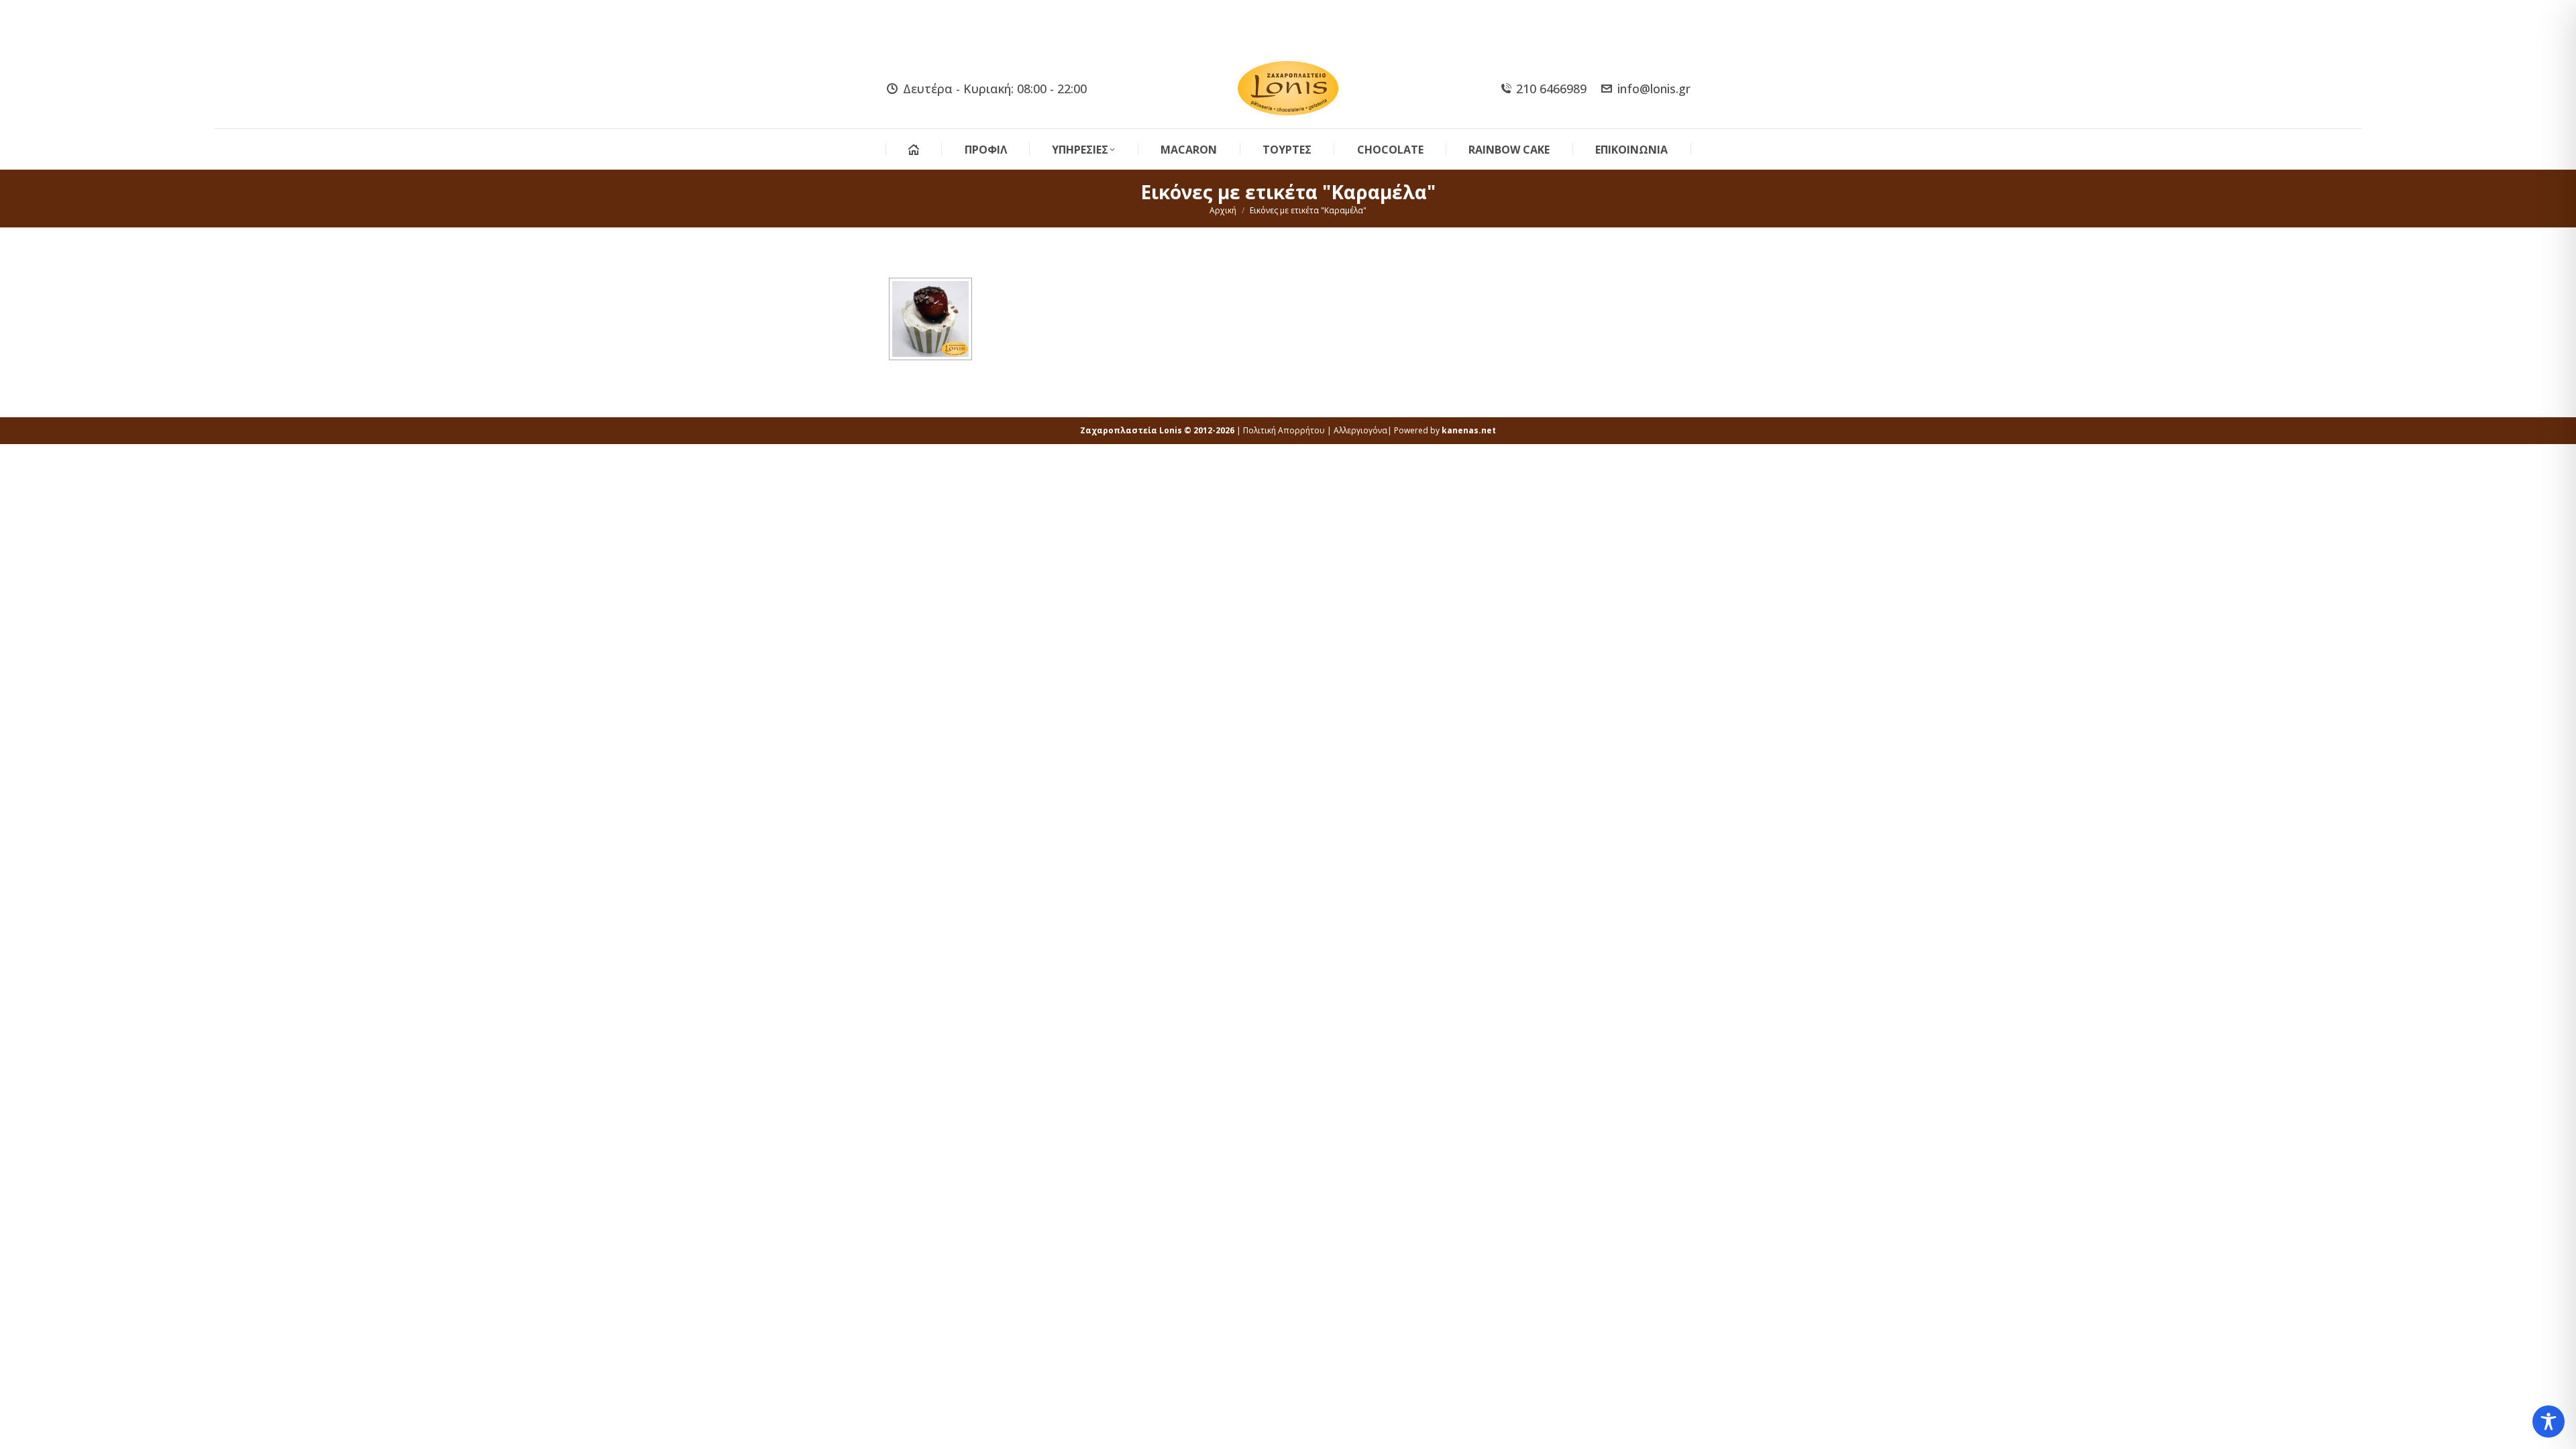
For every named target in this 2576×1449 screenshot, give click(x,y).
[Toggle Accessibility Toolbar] (2548, 1421)
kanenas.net (1469, 430)
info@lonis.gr (1654, 89)
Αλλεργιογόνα (1360, 430)
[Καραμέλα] (930, 319)
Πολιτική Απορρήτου (1284, 430)
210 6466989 (1551, 89)
